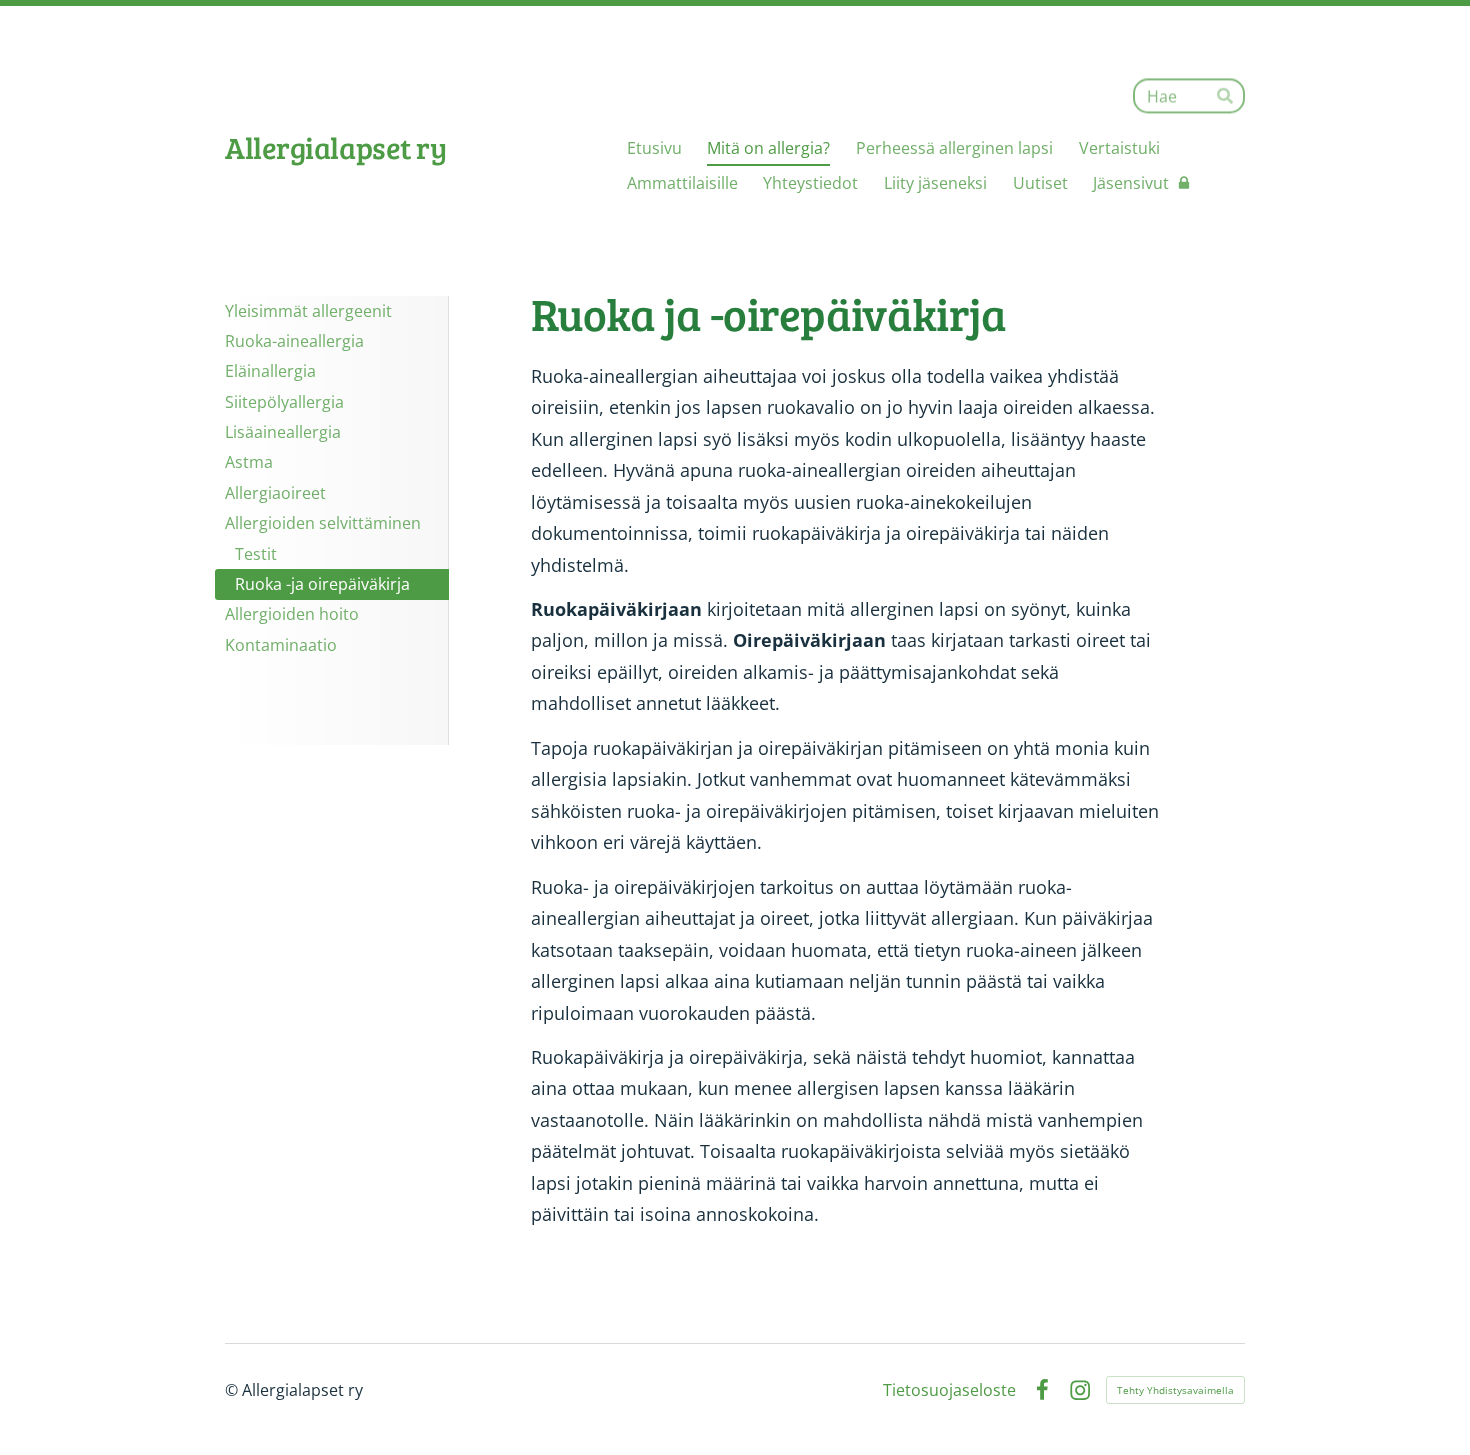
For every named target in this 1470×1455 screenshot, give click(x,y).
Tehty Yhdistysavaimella (1175, 1390)
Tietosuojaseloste (949, 1390)
